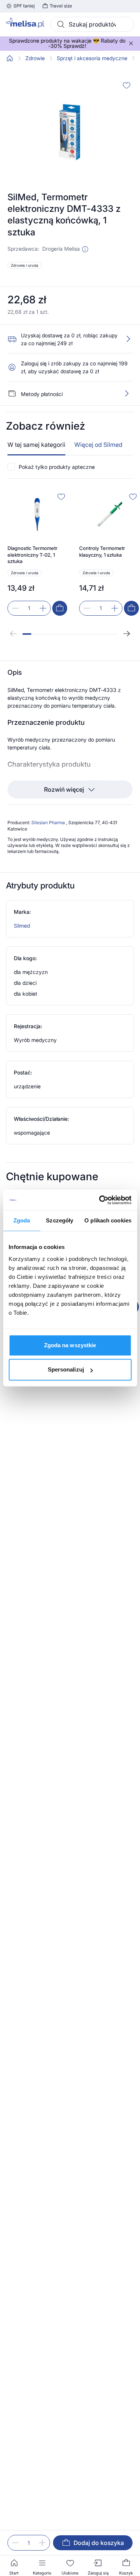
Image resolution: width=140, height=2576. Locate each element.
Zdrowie (35, 58)
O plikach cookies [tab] (108, 1220)
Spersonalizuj (66, 1369)
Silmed (22, 926)
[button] (85, 249)
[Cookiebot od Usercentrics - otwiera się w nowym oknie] (100, 1200)
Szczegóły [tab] (60, 1220)
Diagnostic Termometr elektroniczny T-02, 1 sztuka (32, 555)
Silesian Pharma (49, 822)
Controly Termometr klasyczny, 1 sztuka (102, 551)
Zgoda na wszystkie (70, 1345)
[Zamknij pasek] (131, 43)
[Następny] (127, 634)
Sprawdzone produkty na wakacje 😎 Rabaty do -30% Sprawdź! (67, 43)
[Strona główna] (10, 58)
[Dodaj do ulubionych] (127, 85)
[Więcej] (127, 393)
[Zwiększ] (43, 608)
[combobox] (92, 24)
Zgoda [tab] (22, 1220)
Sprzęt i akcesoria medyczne (92, 58)
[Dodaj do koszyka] (60, 608)
